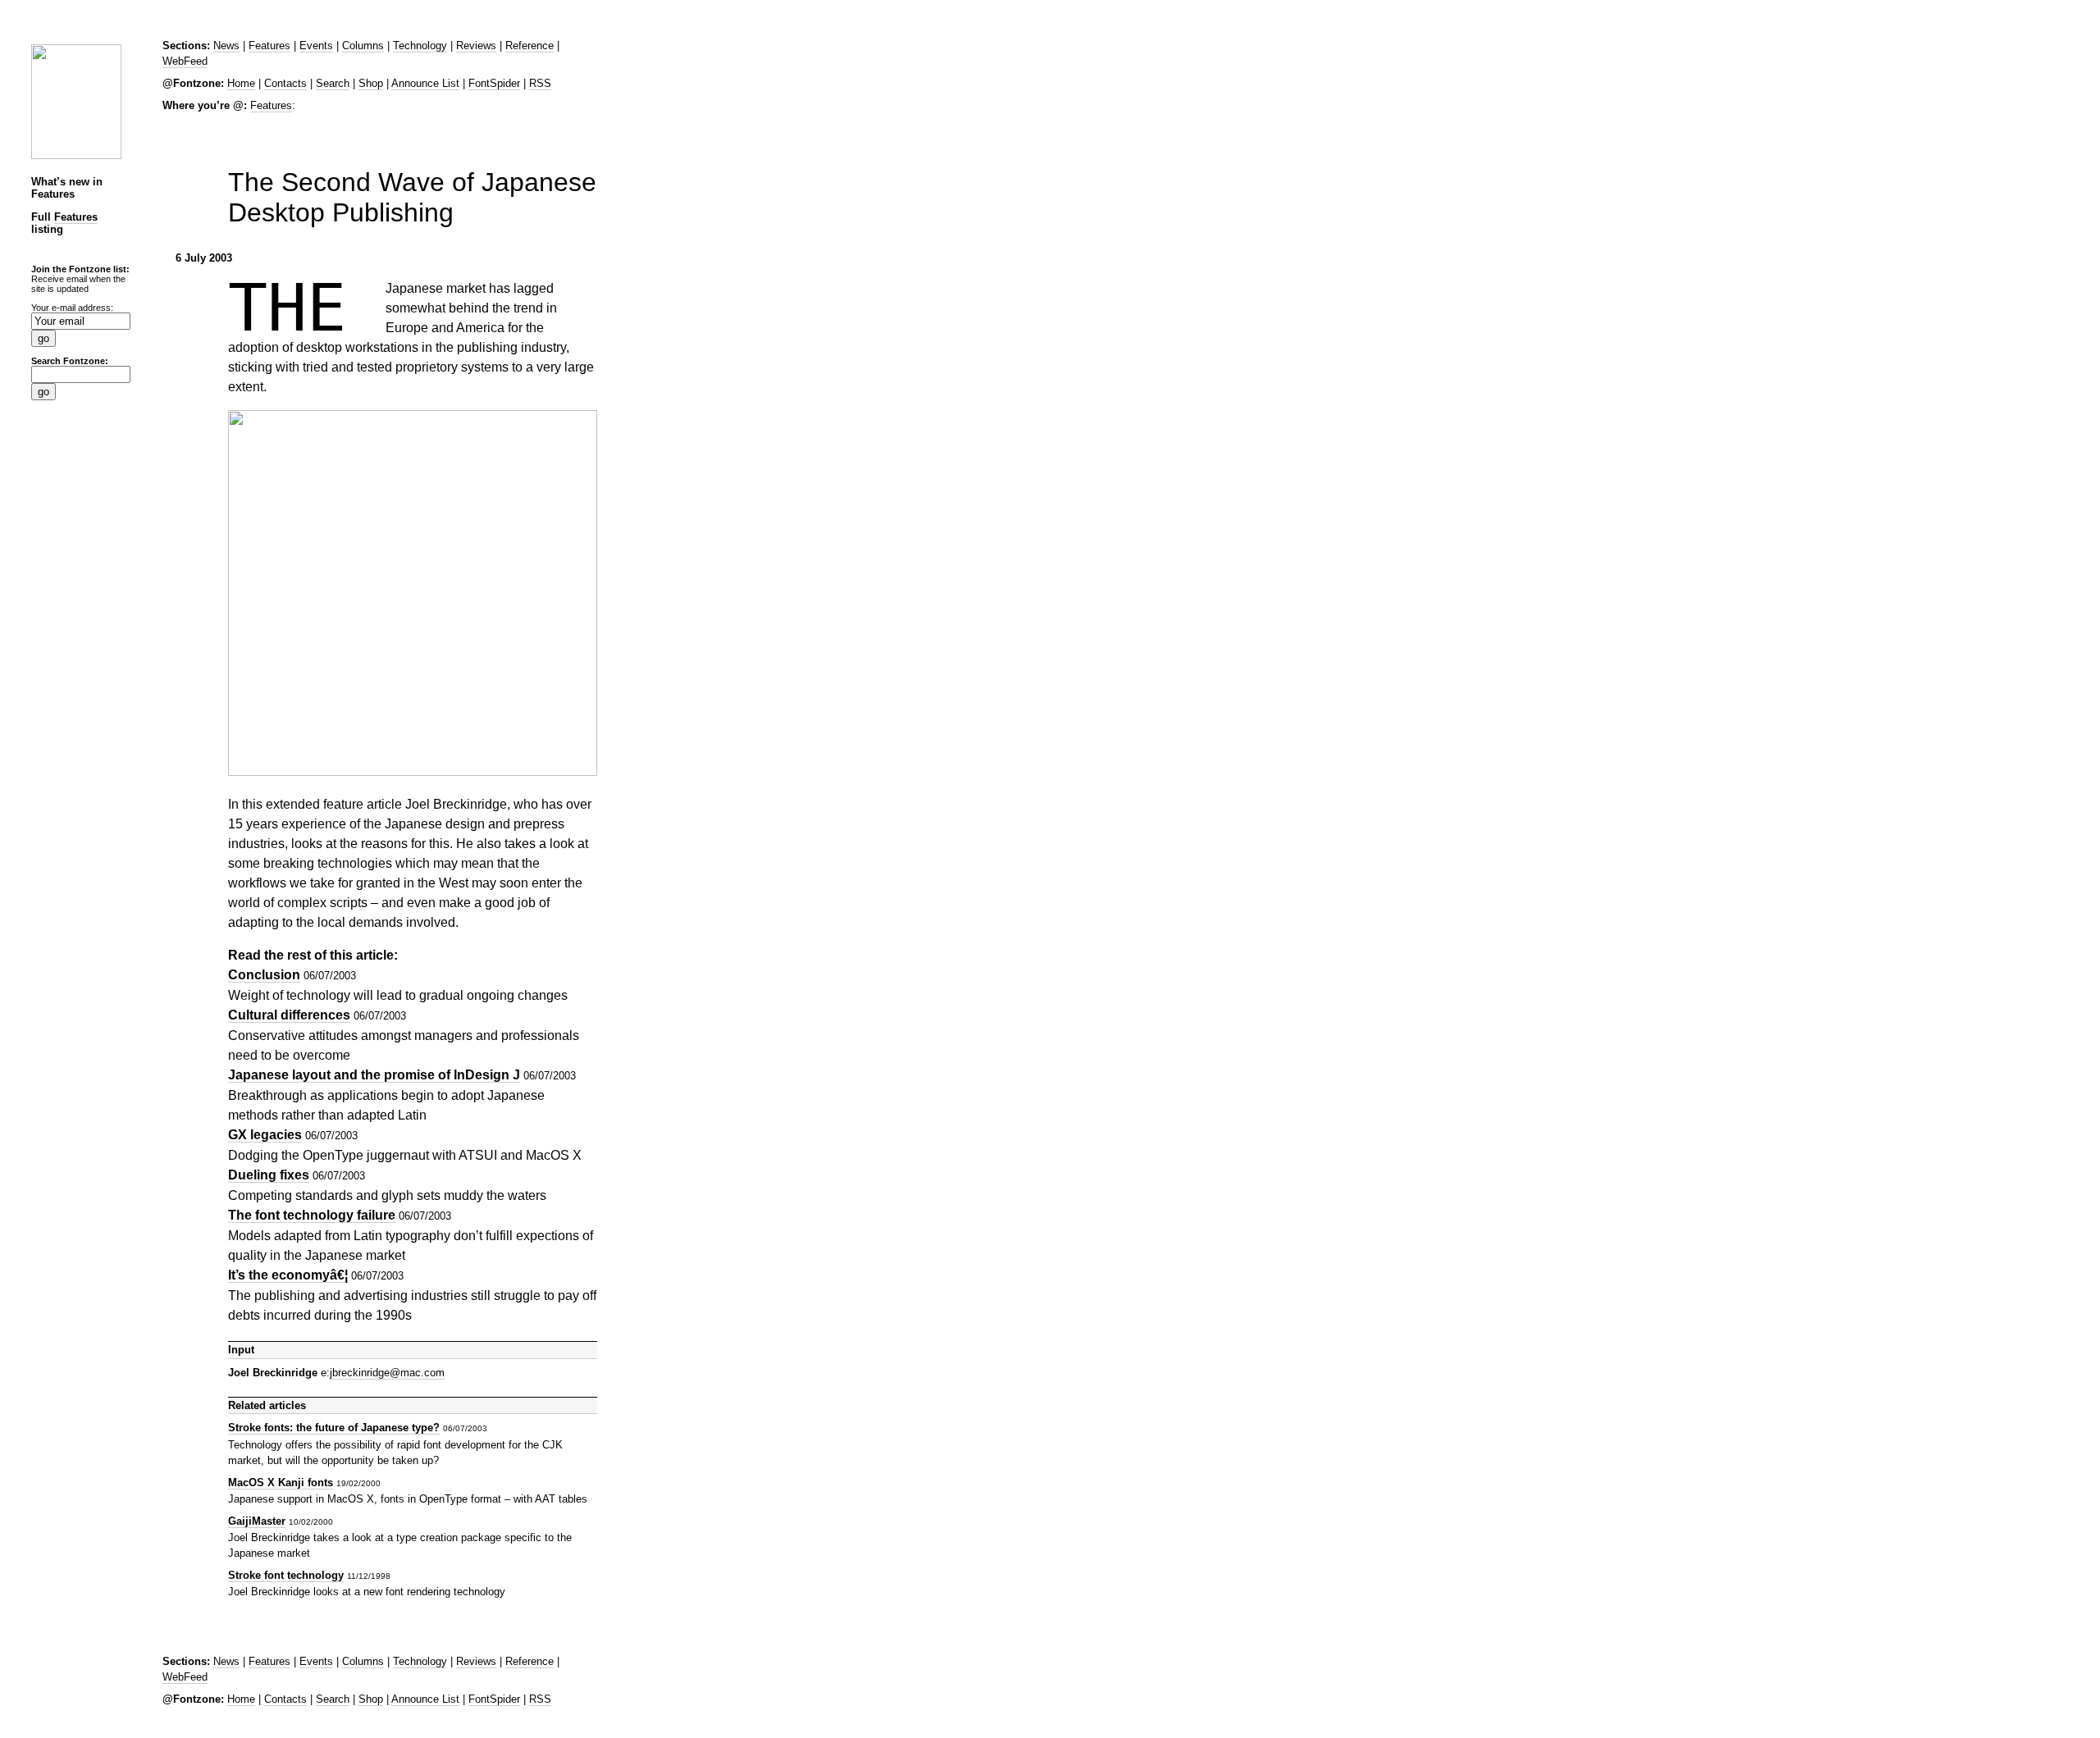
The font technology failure (312, 1215)
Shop (371, 83)
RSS (540, 83)
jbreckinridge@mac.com (387, 1373)
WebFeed (185, 61)
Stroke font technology (286, 1575)
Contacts (285, 83)
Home (241, 83)
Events (316, 46)
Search (333, 83)
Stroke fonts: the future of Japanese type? (334, 1428)
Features (76, 217)
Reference (530, 46)
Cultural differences (289, 1015)
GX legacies (265, 1135)
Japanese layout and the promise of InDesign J (374, 1075)
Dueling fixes (269, 1175)
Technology (420, 46)
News (226, 46)
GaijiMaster (257, 1521)
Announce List (425, 83)
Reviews (476, 46)
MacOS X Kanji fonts (281, 1483)
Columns (363, 46)
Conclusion (264, 975)
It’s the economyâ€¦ (288, 1275)
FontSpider (494, 83)
